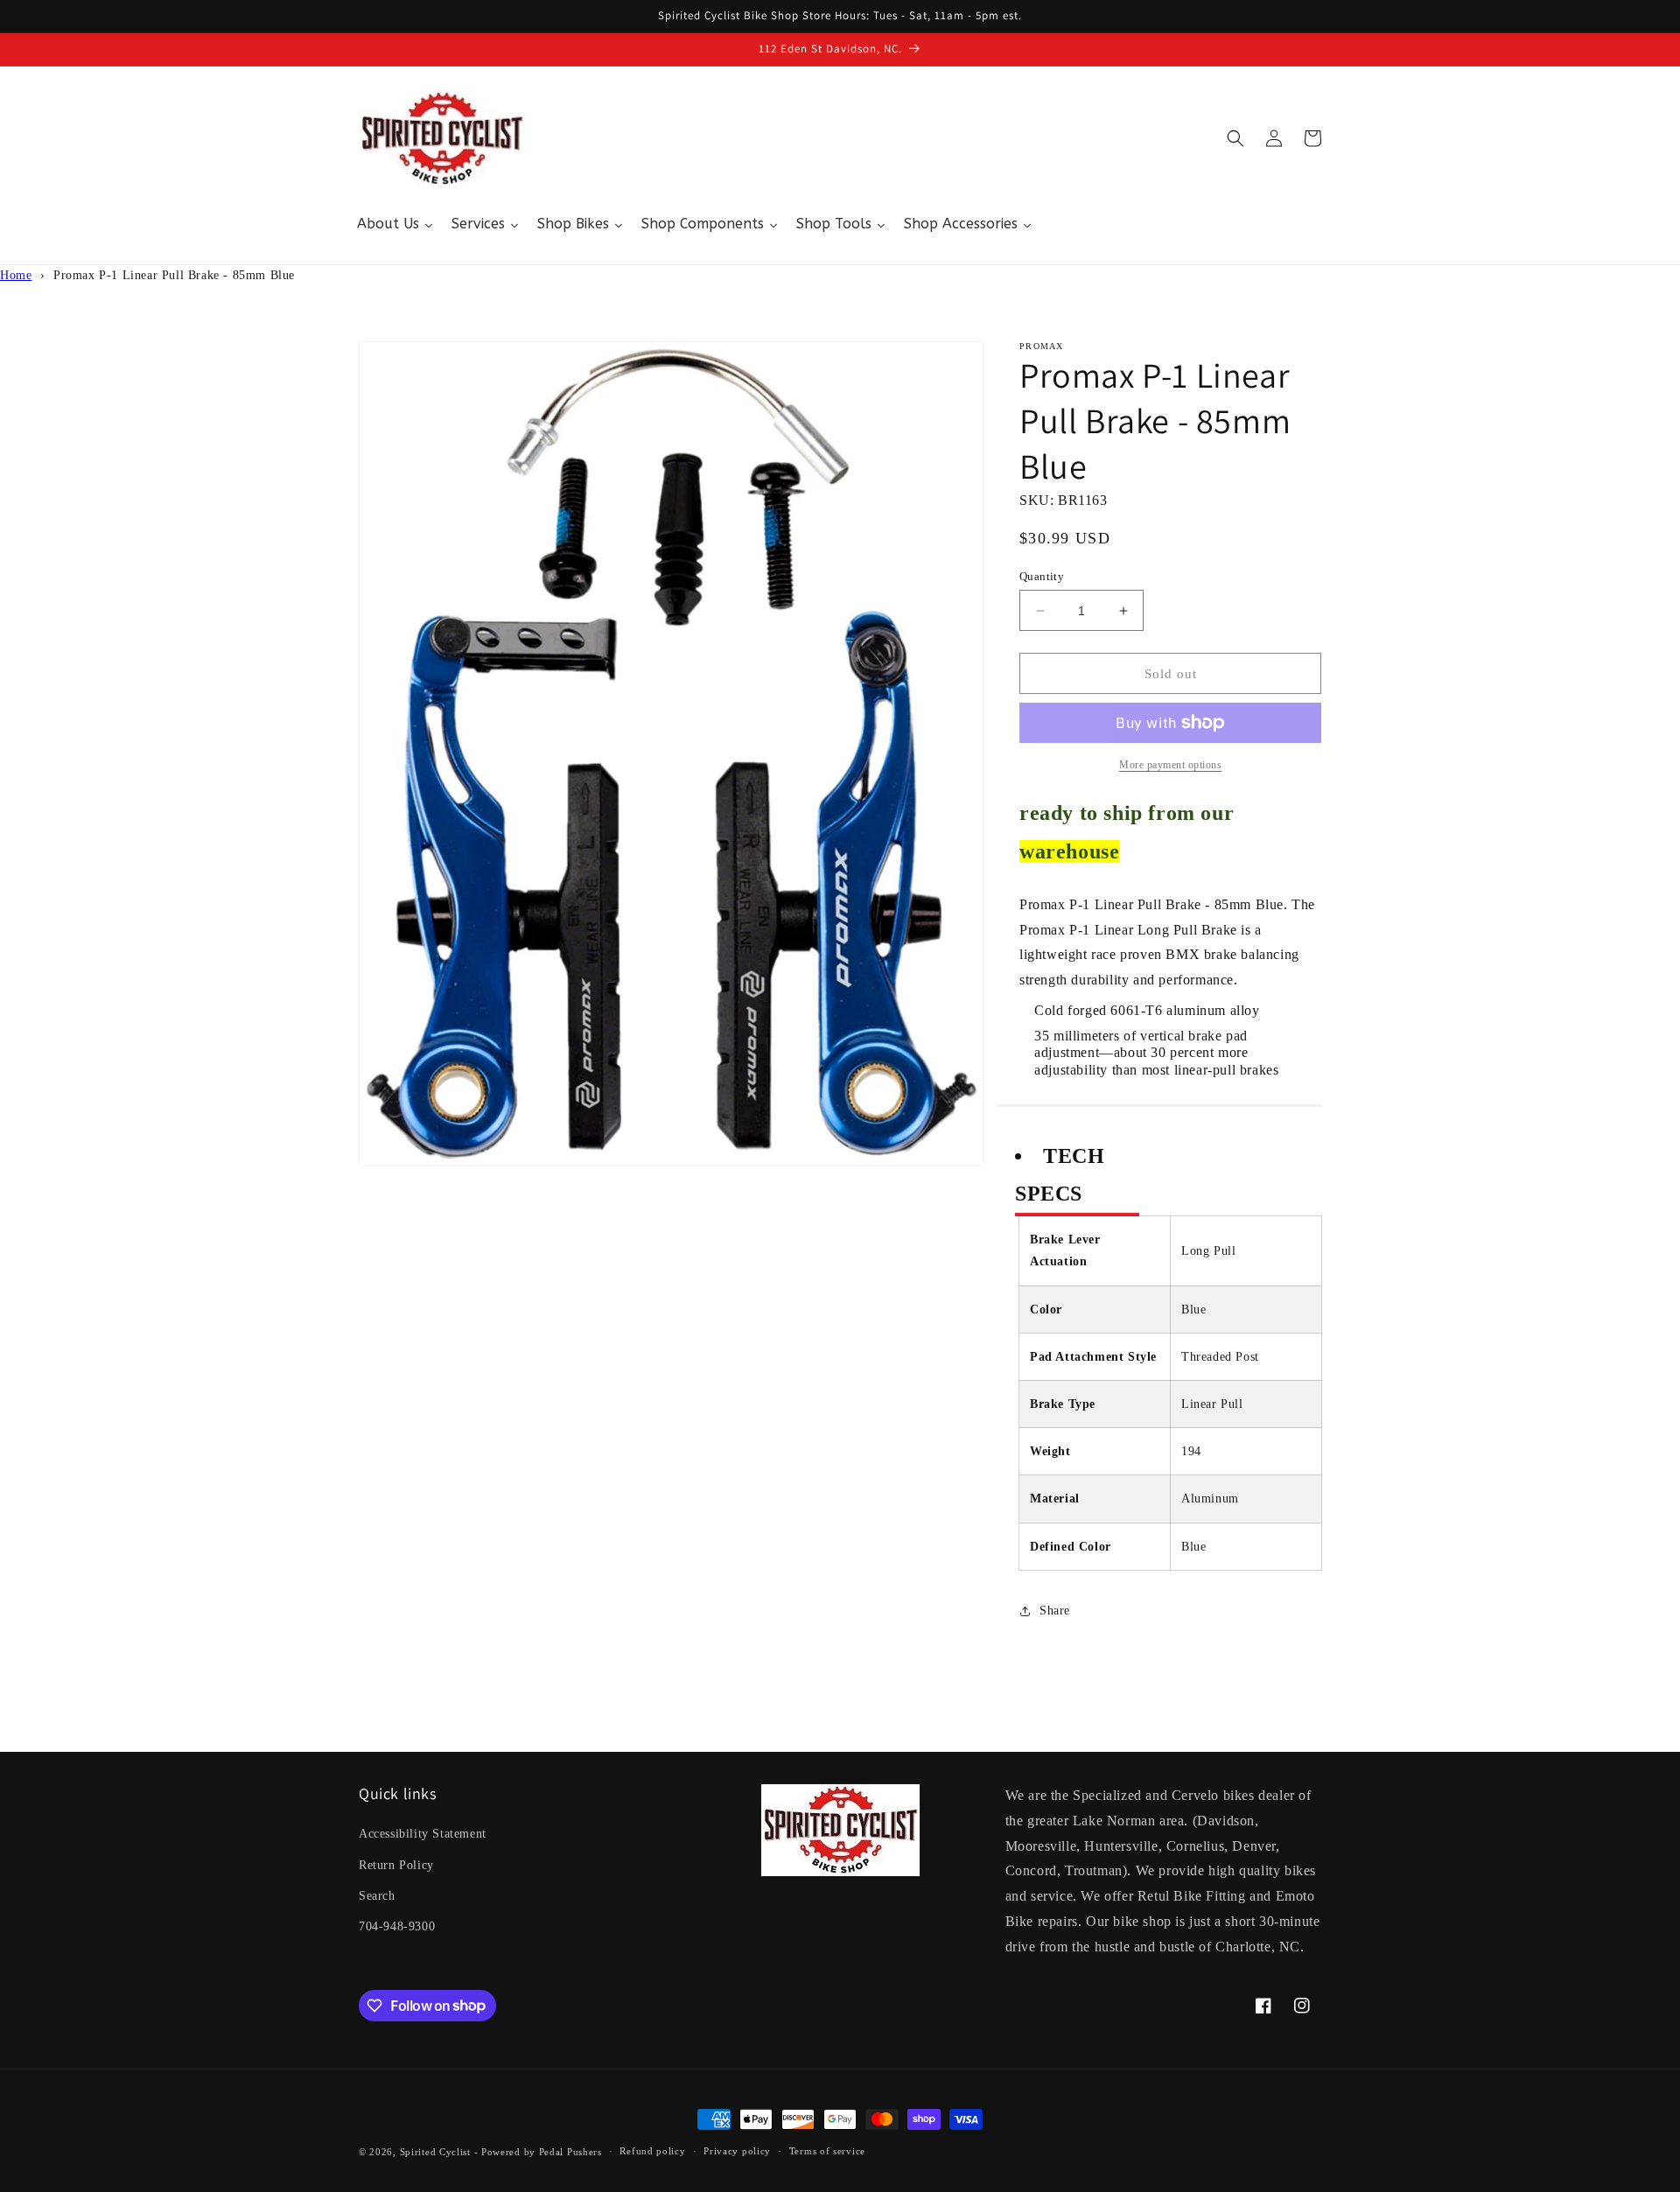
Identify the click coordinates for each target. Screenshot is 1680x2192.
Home (16, 275)
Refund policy (652, 2151)
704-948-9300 (397, 1926)
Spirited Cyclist (435, 2152)
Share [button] (1055, 1611)
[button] (1235, 138)
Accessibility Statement (423, 1834)
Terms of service (827, 2151)
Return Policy (396, 1865)
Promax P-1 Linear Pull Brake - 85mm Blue (174, 275)
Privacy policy (737, 2151)
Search (377, 1896)
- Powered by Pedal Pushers (538, 2152)
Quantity (1042, 576)
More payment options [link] (1170, 765)
